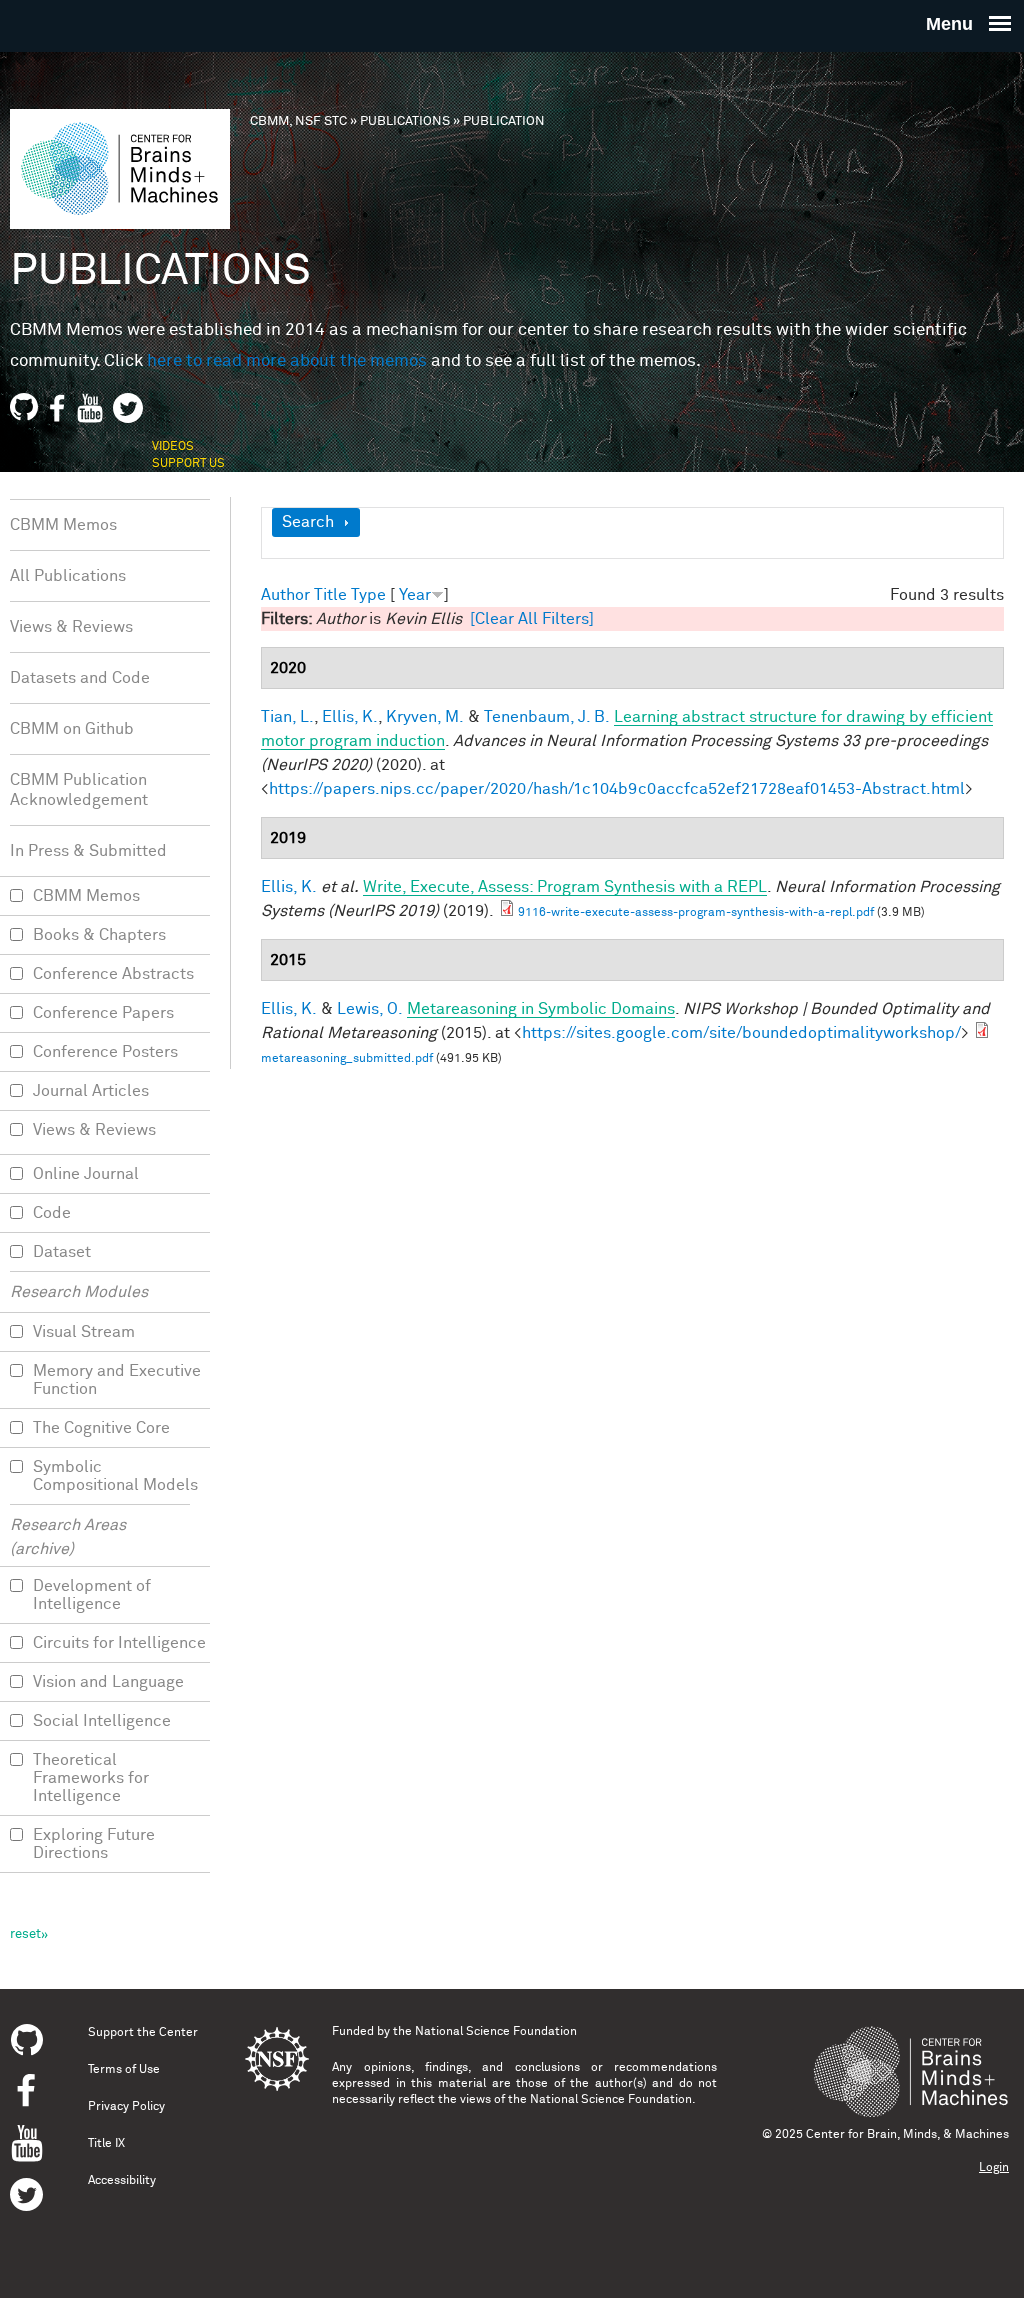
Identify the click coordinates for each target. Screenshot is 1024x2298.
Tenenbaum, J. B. (547, 717)
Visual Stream (84, 1332)
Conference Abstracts (113, 974)
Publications (405, 121)
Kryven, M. (425, 717)
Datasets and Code (80, 678)
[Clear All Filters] (532, 619)
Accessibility (122, 2181)
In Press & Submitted (88, 851)
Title (330, 595)
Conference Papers (103, 1013)
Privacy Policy (126, 2107)
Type (368, 595)
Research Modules (79, 1292)
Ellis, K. (350, 717)
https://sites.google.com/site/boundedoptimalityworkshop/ (741, 1033)
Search (308, 522)
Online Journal (86, 1174)
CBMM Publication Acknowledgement (79, 790)
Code (52, 1213)
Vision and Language (108, 1682)
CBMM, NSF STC (298, 121)
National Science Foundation (496, 2032)
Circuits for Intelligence (119, 1643)
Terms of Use (124, 2070)
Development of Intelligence (92, 1595)
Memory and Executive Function (117, 1380)
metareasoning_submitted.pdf (347, 1059)
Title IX (106, 2144)
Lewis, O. (370, 1009)
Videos (173, 447)
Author (285, 595)
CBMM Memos (63, 525)
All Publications (68, 576)
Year (415, 595)
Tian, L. (287, 717)
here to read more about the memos (287, 361)
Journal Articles (91, 1091)
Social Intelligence (102, 1721)
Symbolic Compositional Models (115, 1476)
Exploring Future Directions (94, 1844)
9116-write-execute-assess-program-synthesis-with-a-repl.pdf (696, 913)
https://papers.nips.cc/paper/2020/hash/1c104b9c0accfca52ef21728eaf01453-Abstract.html (617, 789)
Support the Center (143, 2033)
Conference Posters (105, 1052)
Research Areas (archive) (68, 1537)
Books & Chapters (99, 935)
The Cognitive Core (101, 1428)
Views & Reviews (71, 627)
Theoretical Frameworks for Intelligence (91, 1778)
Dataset (62, 1252)
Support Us (188, 464)
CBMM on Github (72, 729)
